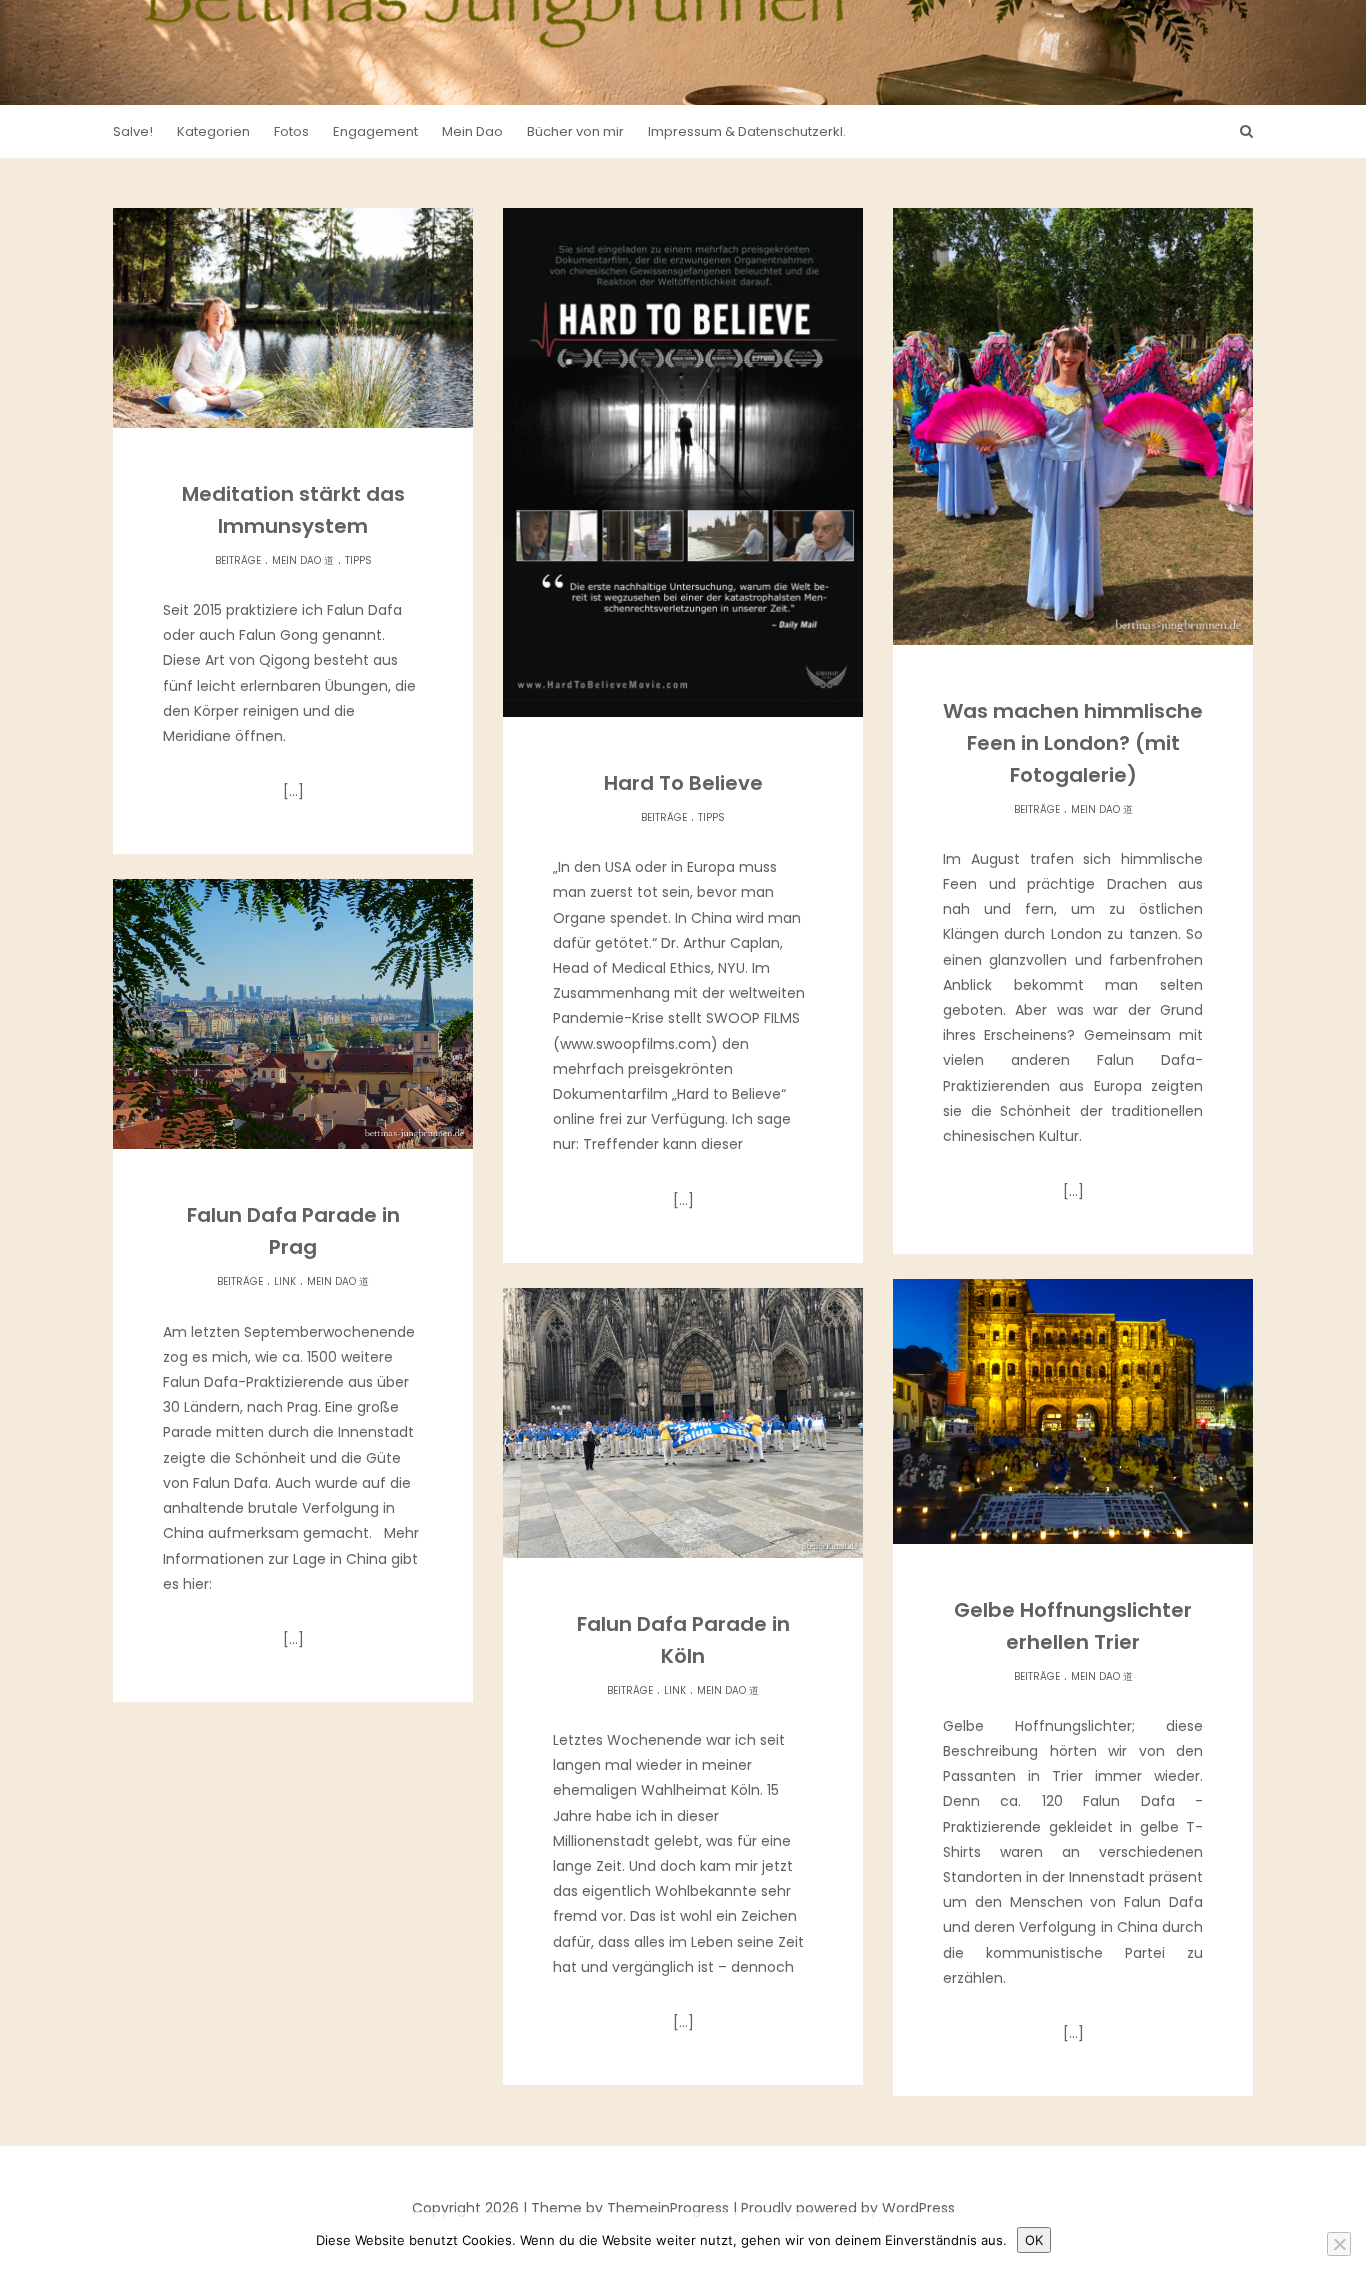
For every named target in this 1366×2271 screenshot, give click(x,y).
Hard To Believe (683, 783)
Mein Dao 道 (303, 560)
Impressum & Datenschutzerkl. (747, 131)
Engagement (375, 131)
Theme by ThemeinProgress (630, 2208)
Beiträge (238, 560)
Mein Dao (472, 131)
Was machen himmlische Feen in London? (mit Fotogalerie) (1073, 743)
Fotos (291, 131)
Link (285, 1281)
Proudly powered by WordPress (848, 2208)
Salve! (133, 131)
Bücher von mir (575, 131)
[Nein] (1339, 2244)
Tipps (358, 560)
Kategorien (213, 131)
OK (1034, 2240)
